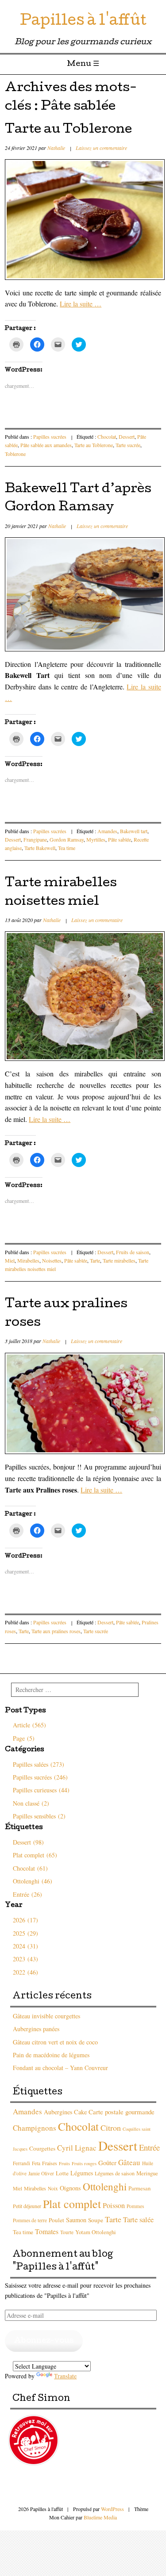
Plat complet (72, 2204)
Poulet (56, 2220)
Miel (10, 1260)
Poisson (114, 2205)
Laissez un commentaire (101, 148)
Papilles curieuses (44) (41, 1790)
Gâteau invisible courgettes (46, 2016)
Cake (80, 2112)
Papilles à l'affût (83, 22)
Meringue (147, 2173)
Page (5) (24, 1738)
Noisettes (52, 1260)
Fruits (64, 2163)
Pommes (135, 2206)
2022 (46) (25, 1972)
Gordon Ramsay (67, 839)
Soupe (96, 2220)
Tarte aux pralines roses (56, 1631)
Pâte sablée (120, 839)
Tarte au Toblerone (68, 130)
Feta (36, 2163)
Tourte (67, 2232)
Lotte (62, 2173)
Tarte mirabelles (119, 1260)
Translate (65, 2376)
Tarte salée (138, 2220)
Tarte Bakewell (40, 848)
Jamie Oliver (41, 2173)
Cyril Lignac (77, 2148)
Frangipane (35, 839)
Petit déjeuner (27, 2206)
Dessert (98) (28, 1842)
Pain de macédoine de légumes (51, 2055)
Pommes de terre (30, 2220)
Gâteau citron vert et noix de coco (55, 2042)
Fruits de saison (133, 1252)
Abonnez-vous (44, 2341)
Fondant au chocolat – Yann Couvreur (60, 2068)
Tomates (47, 2231)
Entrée (149, 2147)
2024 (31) (25, 1946)
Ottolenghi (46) (33, 1881)
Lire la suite (81, 304)
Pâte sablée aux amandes (46, 445)
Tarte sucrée (128, 445)
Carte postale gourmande (122, 2112)
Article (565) (29, 1725)
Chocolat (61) (30, 1868)
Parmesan (139, 2188)
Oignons (70, 2188)
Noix (53, 2188)
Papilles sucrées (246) (40, 1777)
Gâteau (129, 2162)
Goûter (107, 2163)
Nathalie (56, 148)
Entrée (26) (27, 1894)
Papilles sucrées (50, 436)
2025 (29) (25, 1933)
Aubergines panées (36, 2029)
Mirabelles (28, 1260)
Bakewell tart (134, 831)
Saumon (76, 2220)
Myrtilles (96, 839)
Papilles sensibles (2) (39, 1816)
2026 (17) (25, 1920)
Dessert (127, 436)
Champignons (35, 2128)
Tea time (67, 848)
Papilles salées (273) (39, 1764)
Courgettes (42, 2148)
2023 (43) (25, 1959)
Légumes (82, 2173)
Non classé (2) (31, 1803)
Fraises (50, 2163)
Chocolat (107, 436)
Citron (111, 2128)
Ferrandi (21, 2163)
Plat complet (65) (35, 1855)
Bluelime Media (100, 2517)
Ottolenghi (105, 2187)
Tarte (95, 1260)
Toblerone (15, 454)
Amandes (107, 831)
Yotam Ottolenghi (96, 2232)
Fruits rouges (84, 2163)
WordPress (112, 2509)
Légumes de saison (115, 2173)
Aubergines (58, 2112)
